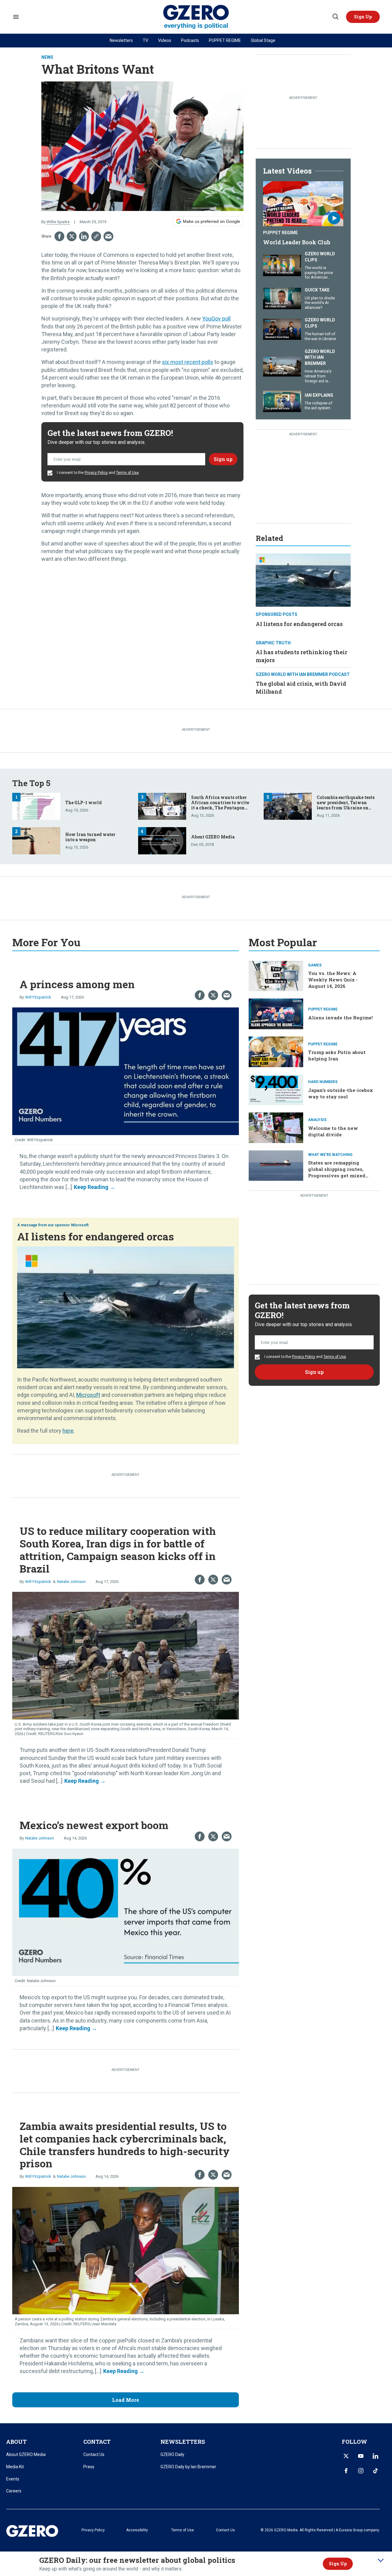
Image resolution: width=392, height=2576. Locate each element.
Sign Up (338, 2564)
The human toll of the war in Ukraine (320, 336)
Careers (14, 2491)
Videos (165, 40)
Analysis (317, 1120)
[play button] (303, 204)
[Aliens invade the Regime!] (276, 1013)
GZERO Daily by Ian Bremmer (188, 2467)
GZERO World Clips (320, 257)
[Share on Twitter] (72, 236)
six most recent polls (188, 362)
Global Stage (263, 40)
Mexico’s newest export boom (94, 1825)
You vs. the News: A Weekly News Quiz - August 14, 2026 (333, 980)
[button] (363, 17)
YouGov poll (216, 319)
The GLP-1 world (83, 802)
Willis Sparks (58, 222)
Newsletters (121, 40)
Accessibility (137, 2530)
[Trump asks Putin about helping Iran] (276, 1051)
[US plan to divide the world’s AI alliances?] (282, 298)
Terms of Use (127, 473)
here (68, 1431)
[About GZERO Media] (162, 840)
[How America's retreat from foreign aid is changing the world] (282, 365)
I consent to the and (97, 473)
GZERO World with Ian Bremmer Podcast (303, 674)
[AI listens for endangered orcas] (303, 579)
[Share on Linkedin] (84, 236)
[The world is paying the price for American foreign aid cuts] (282, 265)
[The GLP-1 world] (36, 806)
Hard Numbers (323, 1082)
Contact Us (94, 2454)
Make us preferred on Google (211, 221)
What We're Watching (330, 1155)
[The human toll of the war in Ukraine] (282, 329)
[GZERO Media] (196, 17)
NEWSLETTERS (183, 2442)
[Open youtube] (361, 2456)
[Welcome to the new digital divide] (276, 1127)
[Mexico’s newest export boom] (126, 1912)
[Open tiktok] (375, 2471)
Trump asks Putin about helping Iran (337, 1055)
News (47, 57)
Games (315, 965)
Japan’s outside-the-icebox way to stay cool (341, 1093)
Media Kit (15, 2467)
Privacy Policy (96, 473)
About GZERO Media (213, 837)
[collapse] (381, 2560)
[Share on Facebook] (59, 236)
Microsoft (80, 1225)
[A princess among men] (126, 1071)
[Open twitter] (346, 2456)
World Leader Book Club (297, 242)
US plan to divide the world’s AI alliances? (320, 303)
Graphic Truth (273, 643)
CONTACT (97, 2442)
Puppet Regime (280, 233)
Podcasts (190, 40)
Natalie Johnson (71, 1582)
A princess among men (77, 984)
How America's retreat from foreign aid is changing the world (318, 381)
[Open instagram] (361, 2471)
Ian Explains (319, 395)
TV (145, 40)
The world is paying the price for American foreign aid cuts (319, 275)
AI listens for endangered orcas (299, 624)
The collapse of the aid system (318, 405)
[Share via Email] (108, 236)
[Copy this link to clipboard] (96, 236)
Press (89, 2467)
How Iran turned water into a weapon (90, 837)
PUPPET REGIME (225, 40)
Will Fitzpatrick (38, 997)
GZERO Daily (172, 2454)
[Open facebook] (346, 2471)
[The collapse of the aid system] (282, 401)
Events (13, 2479)
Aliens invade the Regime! (340, 1018)
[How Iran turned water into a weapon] (36, 840)
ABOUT (16, 2442)
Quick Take (317, 290)
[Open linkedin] (375, 2456)
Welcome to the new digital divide (333, 1131)
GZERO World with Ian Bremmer (320, 357)
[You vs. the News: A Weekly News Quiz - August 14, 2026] (276, 975)
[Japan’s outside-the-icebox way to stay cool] (276, 1089)
